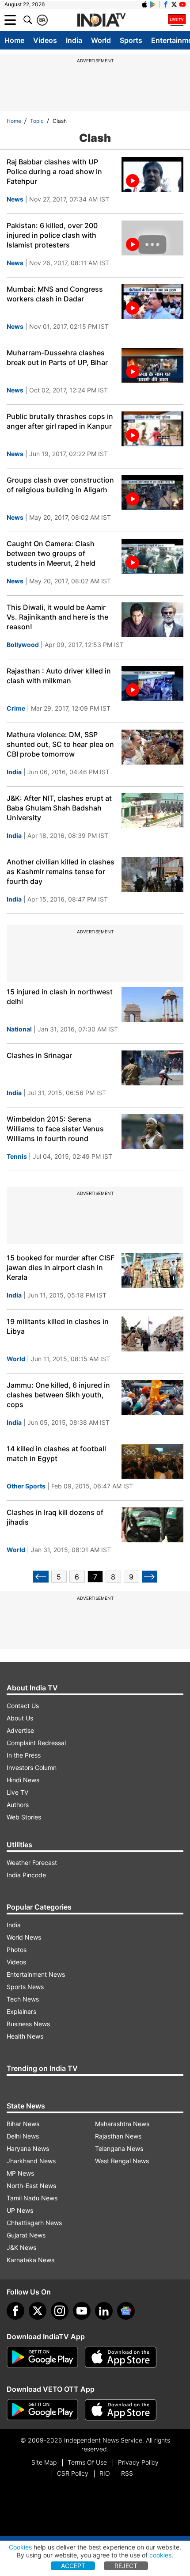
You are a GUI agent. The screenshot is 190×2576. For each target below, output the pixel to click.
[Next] (150, 1577)
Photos (17, 1950)
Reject (126, 2566)
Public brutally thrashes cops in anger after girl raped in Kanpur (60, 421)
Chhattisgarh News (34, 2223)
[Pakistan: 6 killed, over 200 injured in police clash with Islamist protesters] (152, 238)
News (15, 199)
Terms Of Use (87, 2462)
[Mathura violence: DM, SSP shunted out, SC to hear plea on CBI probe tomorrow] (152, 747)
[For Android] (42, 2410)
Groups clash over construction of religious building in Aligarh (60, 485)
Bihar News (23, 2124)
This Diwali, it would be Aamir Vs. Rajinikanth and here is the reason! (57, 617)
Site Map (44, 2462)
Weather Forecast (32, 1863)
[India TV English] (101, 20)
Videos (45, 40)
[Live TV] (177, 20)
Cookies (20, 2547)
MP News (20, 2173)
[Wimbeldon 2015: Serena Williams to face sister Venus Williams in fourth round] (152, 1132)
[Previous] (41, 1577)
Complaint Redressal (36, 1743)
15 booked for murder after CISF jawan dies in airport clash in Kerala (61, 1267)
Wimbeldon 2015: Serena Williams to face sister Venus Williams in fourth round (55, 1129)
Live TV (17, 1792)
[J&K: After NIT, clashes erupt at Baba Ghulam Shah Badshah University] (152, 811)
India (74, 40)
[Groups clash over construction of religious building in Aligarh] (152, 493)
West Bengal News (122, 2161)
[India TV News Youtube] (182, 4)
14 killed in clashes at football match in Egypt (56, 1454)
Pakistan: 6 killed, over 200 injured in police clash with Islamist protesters (52, 235)
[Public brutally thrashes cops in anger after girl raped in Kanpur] (152, 429)
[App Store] (121, 2357)
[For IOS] (121, 2410)
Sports (131, 40)
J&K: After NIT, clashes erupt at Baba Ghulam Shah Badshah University (59, 808)
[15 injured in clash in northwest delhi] (152, 1004)
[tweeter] (38, 2311)
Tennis (17, 1156)
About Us (20, 1718)
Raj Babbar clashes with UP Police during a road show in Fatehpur (54, 171)
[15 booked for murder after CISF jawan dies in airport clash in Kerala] (152, 1270)
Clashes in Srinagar (39, 1055)
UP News (20, 2210)
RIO (105, 2473)
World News (24, 1937)
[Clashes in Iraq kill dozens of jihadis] (152, 1525)
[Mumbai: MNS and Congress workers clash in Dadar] (152, 302)
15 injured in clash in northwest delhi (60, 997)
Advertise (20, 1730)
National (19, 1029)
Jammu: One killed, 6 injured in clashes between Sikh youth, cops (58, 1395)
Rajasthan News (118, 2136)
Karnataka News (30, 2260)
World (101, 40)
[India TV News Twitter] (174, 4)
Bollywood (23, 645)
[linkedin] (104, 2311)
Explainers (21, 2011)
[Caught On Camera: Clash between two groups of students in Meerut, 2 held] (152, 556)
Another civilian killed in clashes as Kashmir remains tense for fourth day (61, 871)
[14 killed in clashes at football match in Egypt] (152, 1461)
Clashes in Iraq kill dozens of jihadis (55, 1517)
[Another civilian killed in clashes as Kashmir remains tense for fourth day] (152, 874)
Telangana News (119, 2148)
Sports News (25, 1987)
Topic (37, 121)
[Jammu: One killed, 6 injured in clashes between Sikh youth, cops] (152, 1398)
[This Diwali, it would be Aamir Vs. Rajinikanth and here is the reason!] (152, 620)
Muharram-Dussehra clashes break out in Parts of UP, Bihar (57, 358)
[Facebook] (15, 2311)
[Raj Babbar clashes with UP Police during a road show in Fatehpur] (152, 174)
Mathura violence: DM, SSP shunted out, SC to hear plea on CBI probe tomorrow (60, 744)
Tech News (23, 1999)
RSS (127, 2473)
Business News (28, 2024)
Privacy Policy (138, 2462)
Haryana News (28, 2148)
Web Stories (24, 1817)
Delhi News (23, 2136)
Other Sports (26, 1486)
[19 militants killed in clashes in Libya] (152, 1334)
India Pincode (26, 1875)
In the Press (24, 1755)
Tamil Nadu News (32, 2198)
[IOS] (144, 4)
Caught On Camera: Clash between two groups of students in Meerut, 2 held (51, 553)
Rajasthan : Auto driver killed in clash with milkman (59, 676)
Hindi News (23, 1780)
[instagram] (60, 2311)
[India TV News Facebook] (166, 4)
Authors (18, 1805)
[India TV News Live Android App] (42, 2357)
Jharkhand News (31, 2161)
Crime (16, 708)
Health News (25, 2036)
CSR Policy (73, 2473)
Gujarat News (26, 2235)
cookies (160, 2555)
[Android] (153, 4)
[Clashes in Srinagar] (152, 1068)
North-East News (31, 2186)
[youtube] (82, 2311)
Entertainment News (36, 1974)
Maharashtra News (122, 2124)
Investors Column (32, 1767)
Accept (73, 2566)
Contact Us (23, 1706)
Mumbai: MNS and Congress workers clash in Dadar (55, 294)
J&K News (21, 2247)
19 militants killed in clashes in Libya (58, 1326)
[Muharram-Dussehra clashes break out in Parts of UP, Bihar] (152, 365)
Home (14, 40)
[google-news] (126, 2311)
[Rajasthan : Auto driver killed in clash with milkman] (152, 683)
